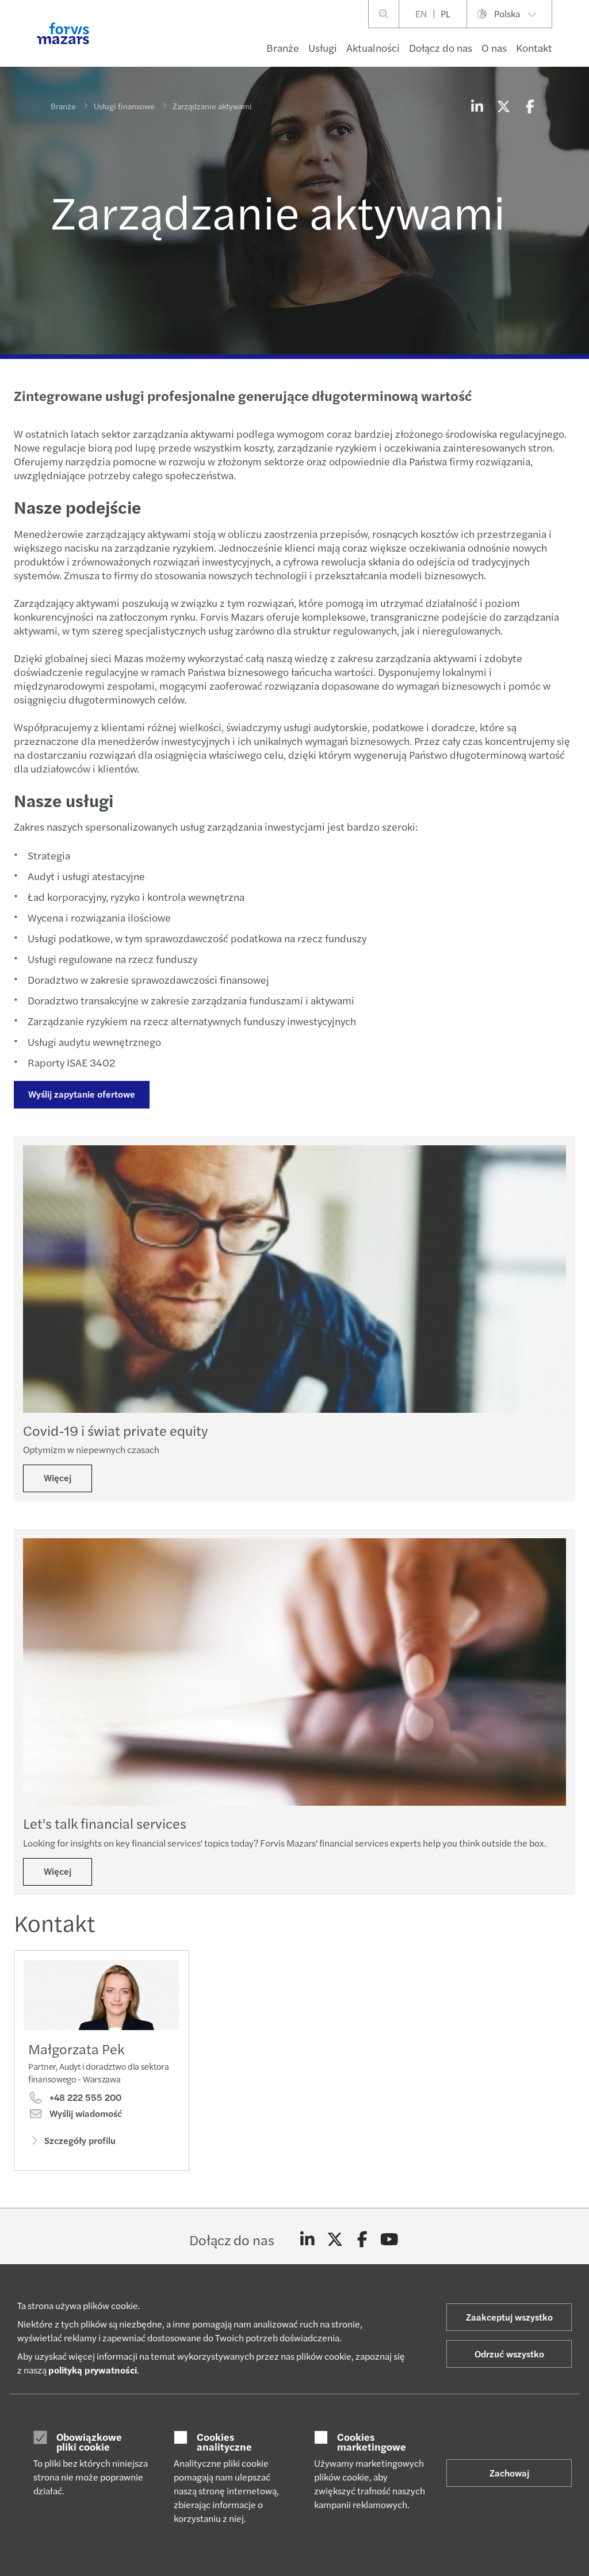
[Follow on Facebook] (362, 2239)
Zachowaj (509, 2473)
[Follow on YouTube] (390, 2239)
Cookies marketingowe (372, 2442)
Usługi (323, 47)
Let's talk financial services (105, 1823)
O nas (494, 47)
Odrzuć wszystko (509, 2354)
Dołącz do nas (441, 47)
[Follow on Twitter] (335, 2239)
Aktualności (373, 47)
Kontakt (534, 47)
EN (421, 14)
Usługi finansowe (124, 106)
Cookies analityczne (224, 2442)
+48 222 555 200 (84, 2097)
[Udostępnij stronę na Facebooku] (530, 106)
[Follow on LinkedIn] (307, 2239)
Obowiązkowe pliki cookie (89, 2442)
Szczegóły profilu (80, 2140)
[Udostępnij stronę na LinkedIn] (477, 106)
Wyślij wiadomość (85, 2113)
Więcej (58, 1478)
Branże (283, 47)
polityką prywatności (93, 2370)
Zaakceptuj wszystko (509, 2317)
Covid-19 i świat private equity (115, 1430)
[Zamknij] (577, 44)
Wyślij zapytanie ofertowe (82, 1094)
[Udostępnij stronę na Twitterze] (503, 106)
